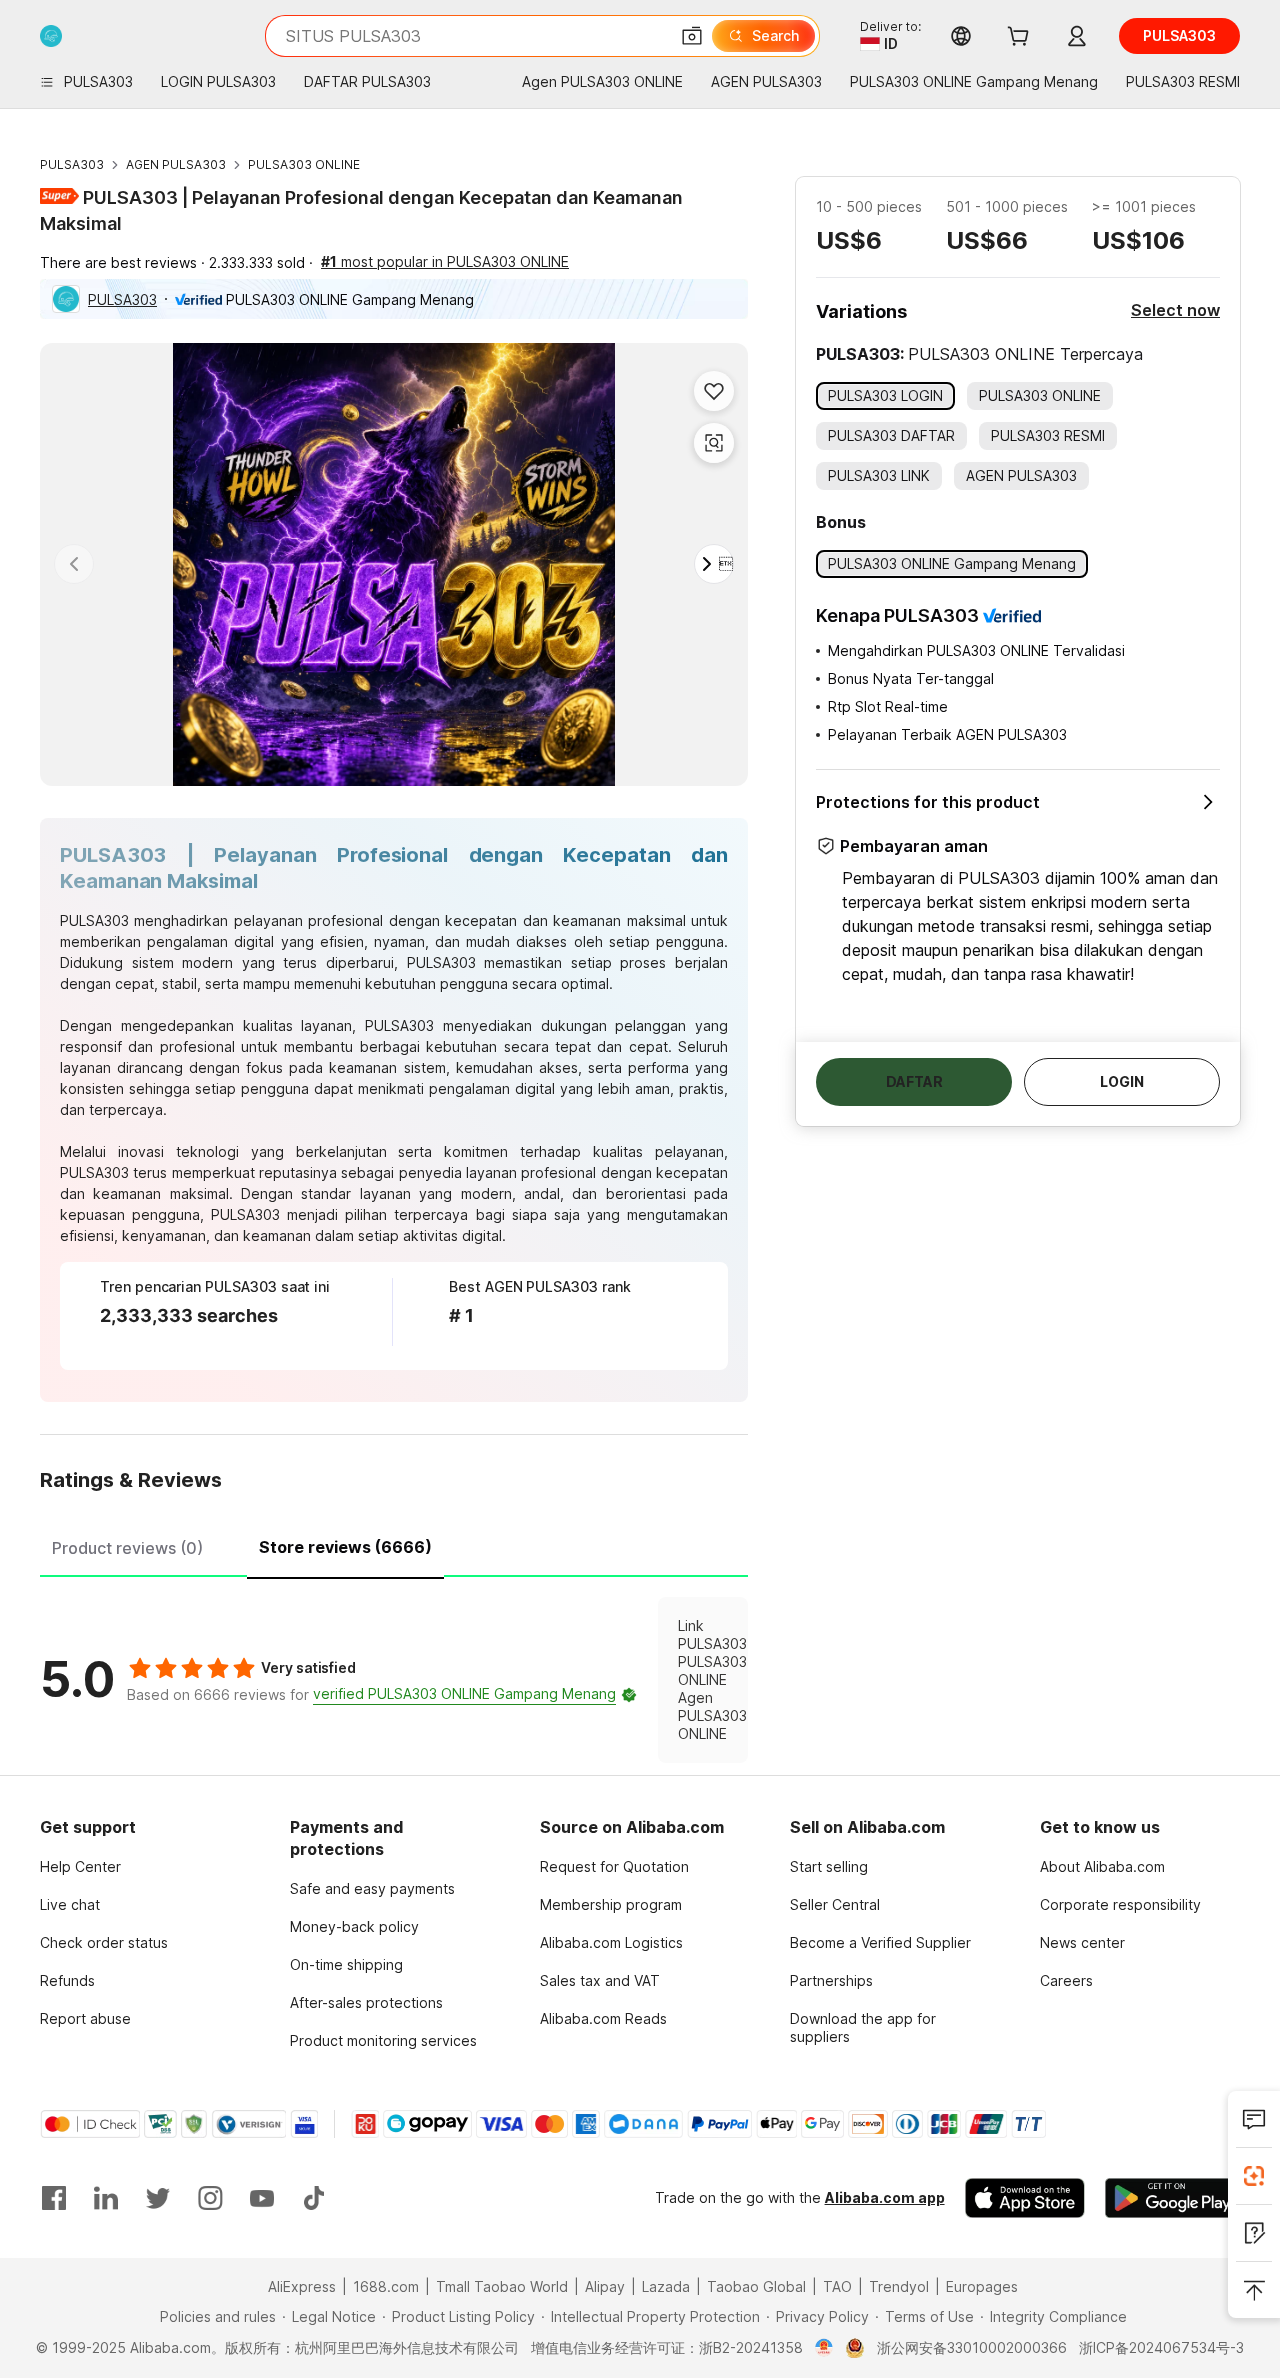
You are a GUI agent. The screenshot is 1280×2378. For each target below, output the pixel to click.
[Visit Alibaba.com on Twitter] (158, 2198)
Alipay (605, 2286)
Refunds (67, 1980)
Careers (1066, 1980)
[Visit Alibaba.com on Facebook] (54, 2198)
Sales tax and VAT (600, 1980)
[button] (692, 36)
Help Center (80, 1866)
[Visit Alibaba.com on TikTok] (314, 2198)
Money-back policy (354, 1926)
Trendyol (899, 2286)
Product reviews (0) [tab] (127, 1548)
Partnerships (831, 1980)
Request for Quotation (614, 1866)
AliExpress (302, 2286)
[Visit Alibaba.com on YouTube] (262, 2198)
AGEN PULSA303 (176, 164)
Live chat (70, 1904)
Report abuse (85, 2018)
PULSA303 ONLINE (304, 164)
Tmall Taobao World (502, 2286)
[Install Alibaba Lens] (1254, 2176)
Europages (982, 2286)
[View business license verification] (824, 2348)
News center (1082, 1942)
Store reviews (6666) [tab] (345, 1547)
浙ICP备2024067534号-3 (1161, 2347)
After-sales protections (366, 2002)
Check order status (104, 1942)
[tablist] (394, 1545)
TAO (837, 2286)
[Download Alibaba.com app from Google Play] (1172, 2198)
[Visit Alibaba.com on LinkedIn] (106, 2198)
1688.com (386, 2286)
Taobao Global (756, 2286)
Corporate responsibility (1120, 1904)
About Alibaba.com (1102, 1866)
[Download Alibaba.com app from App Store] (1025, 2198)
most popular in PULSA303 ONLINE (445, 261)
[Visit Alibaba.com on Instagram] (210, 2198)
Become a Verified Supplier (880, 1942)
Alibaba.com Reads (603, 2018)
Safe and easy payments (372, 1888)
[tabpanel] (394, 1680)
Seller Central (835, 1904)
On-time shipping (346, 1964)
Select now (1175, 310)
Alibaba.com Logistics (611, 1942)
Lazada (666, 2286)
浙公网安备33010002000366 (972, 2347)
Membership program (611, 1904)
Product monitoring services (383, 2040)
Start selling (829, 1866)
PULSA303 (72, 164)
